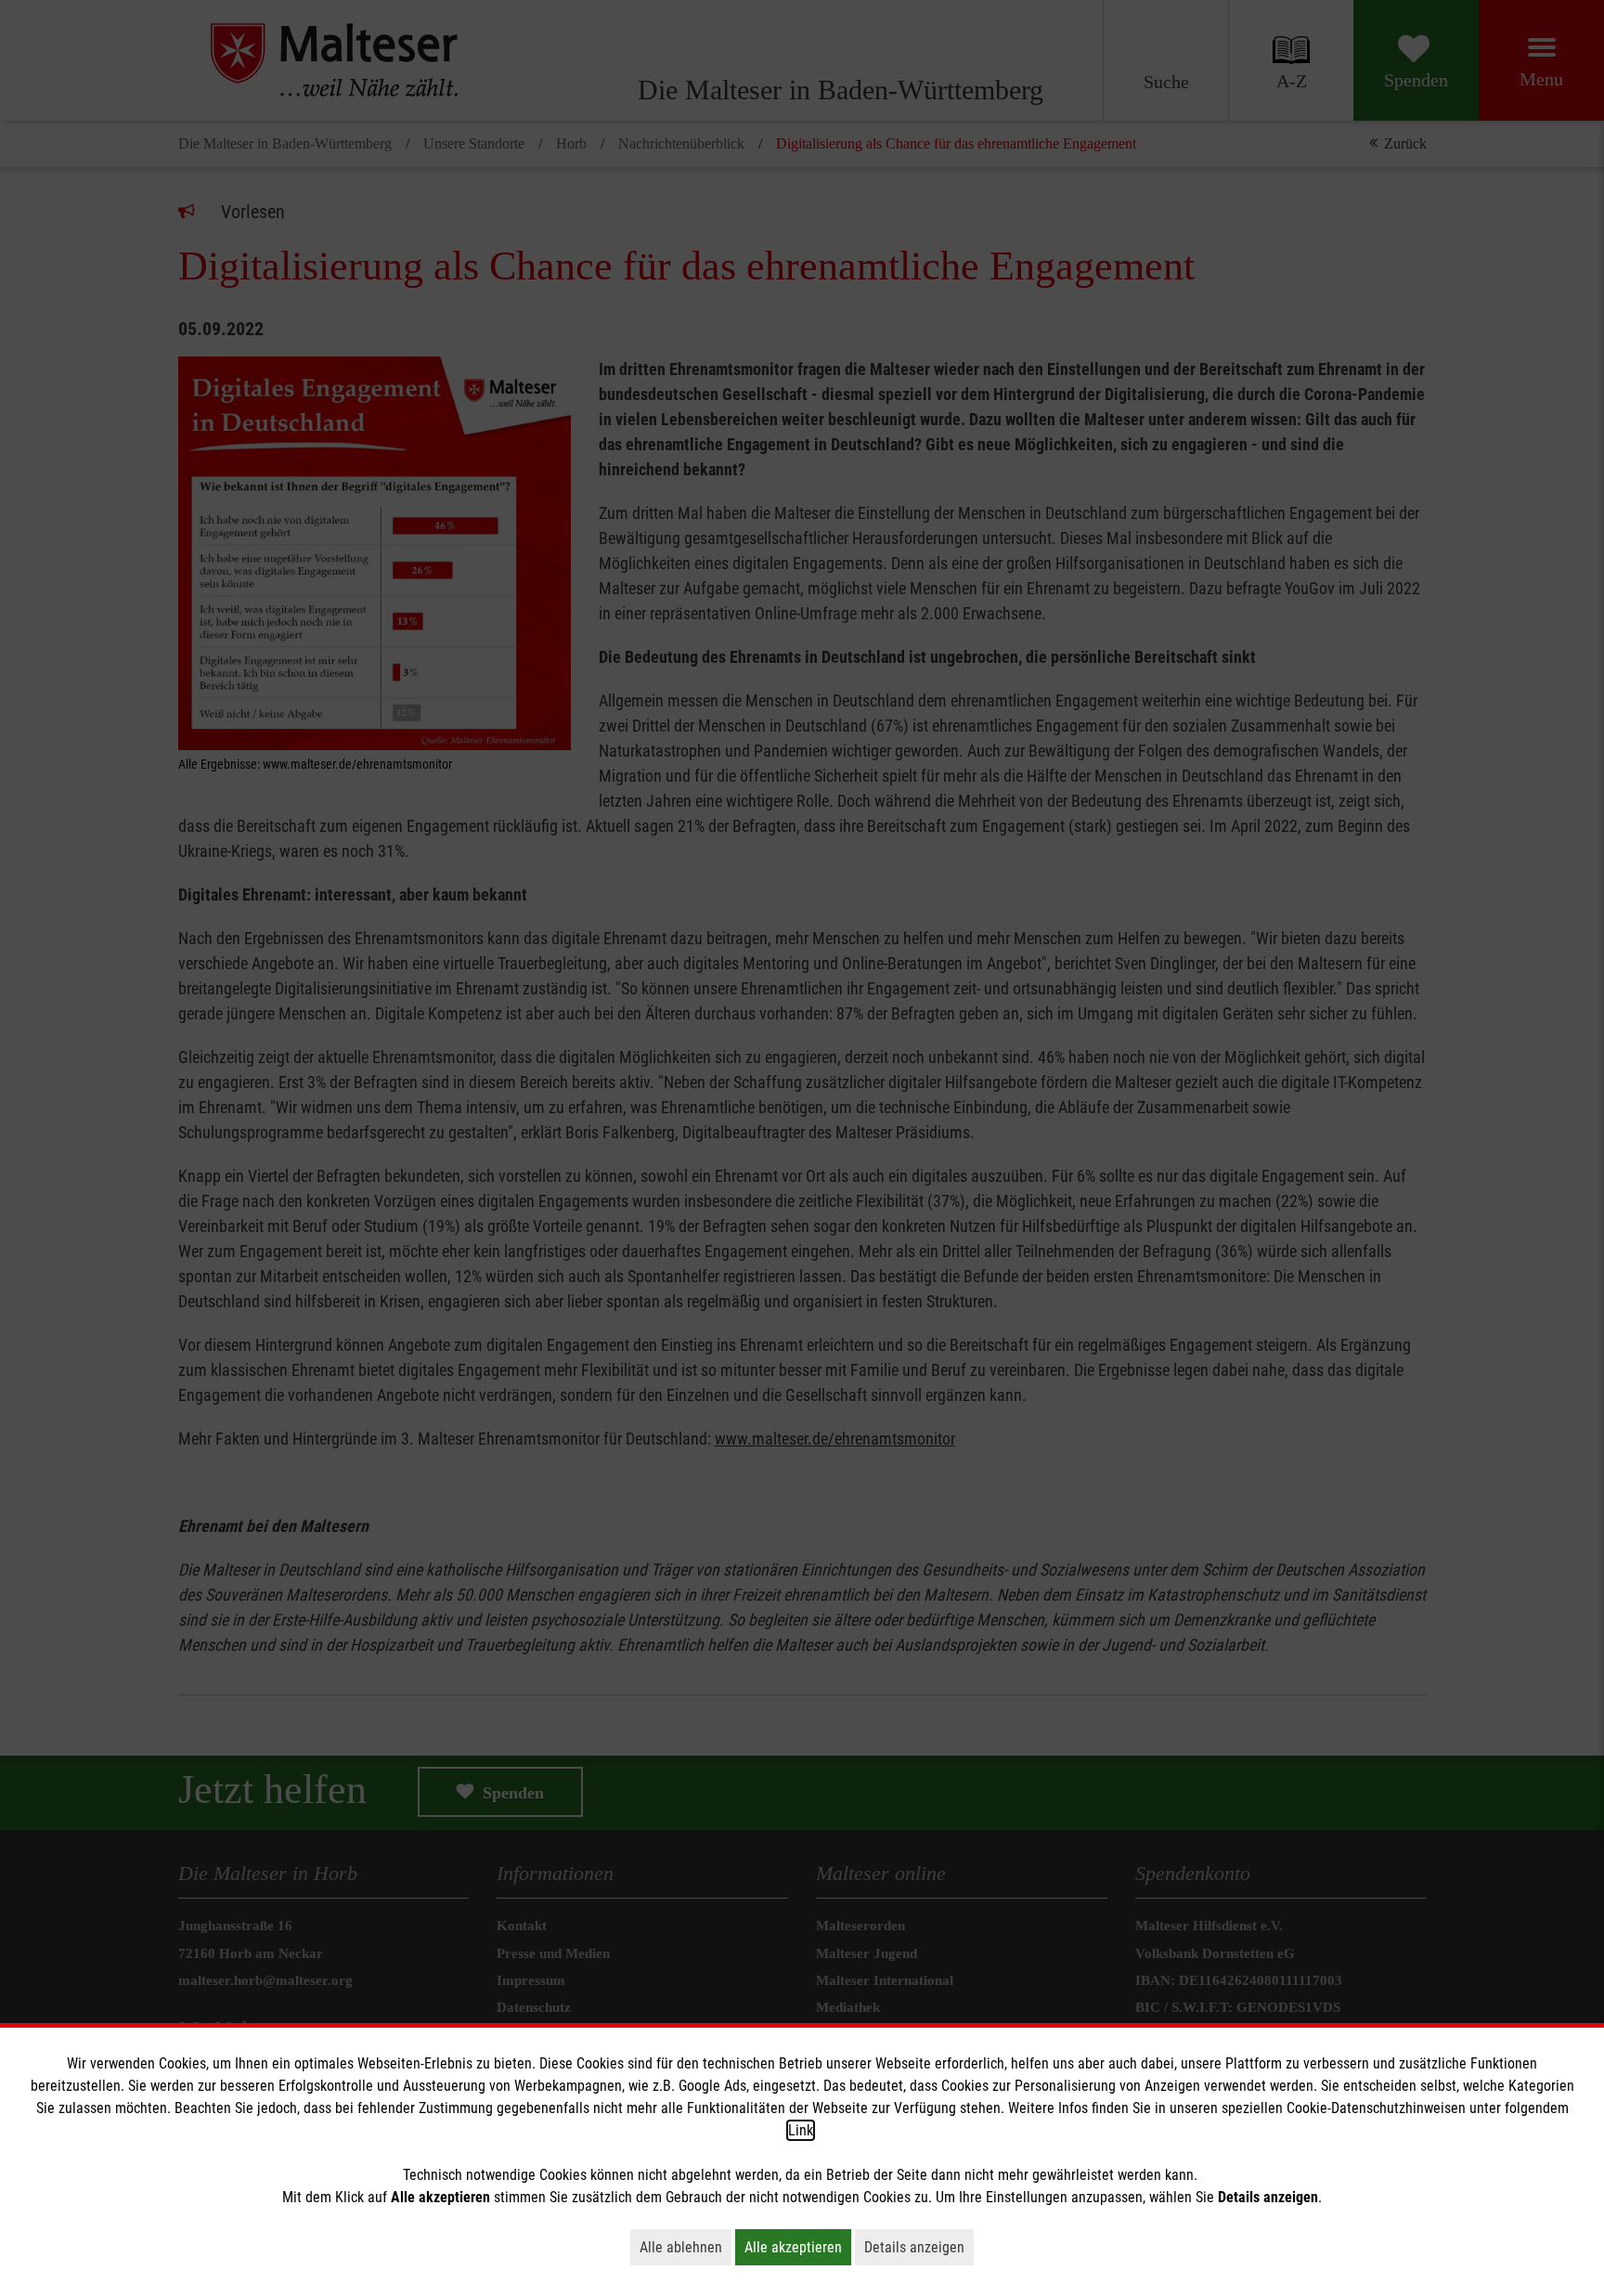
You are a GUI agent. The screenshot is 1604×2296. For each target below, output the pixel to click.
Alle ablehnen (686, 2247)
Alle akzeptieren (798, 2247)
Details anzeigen (919, 2247)
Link (801, 2130)
